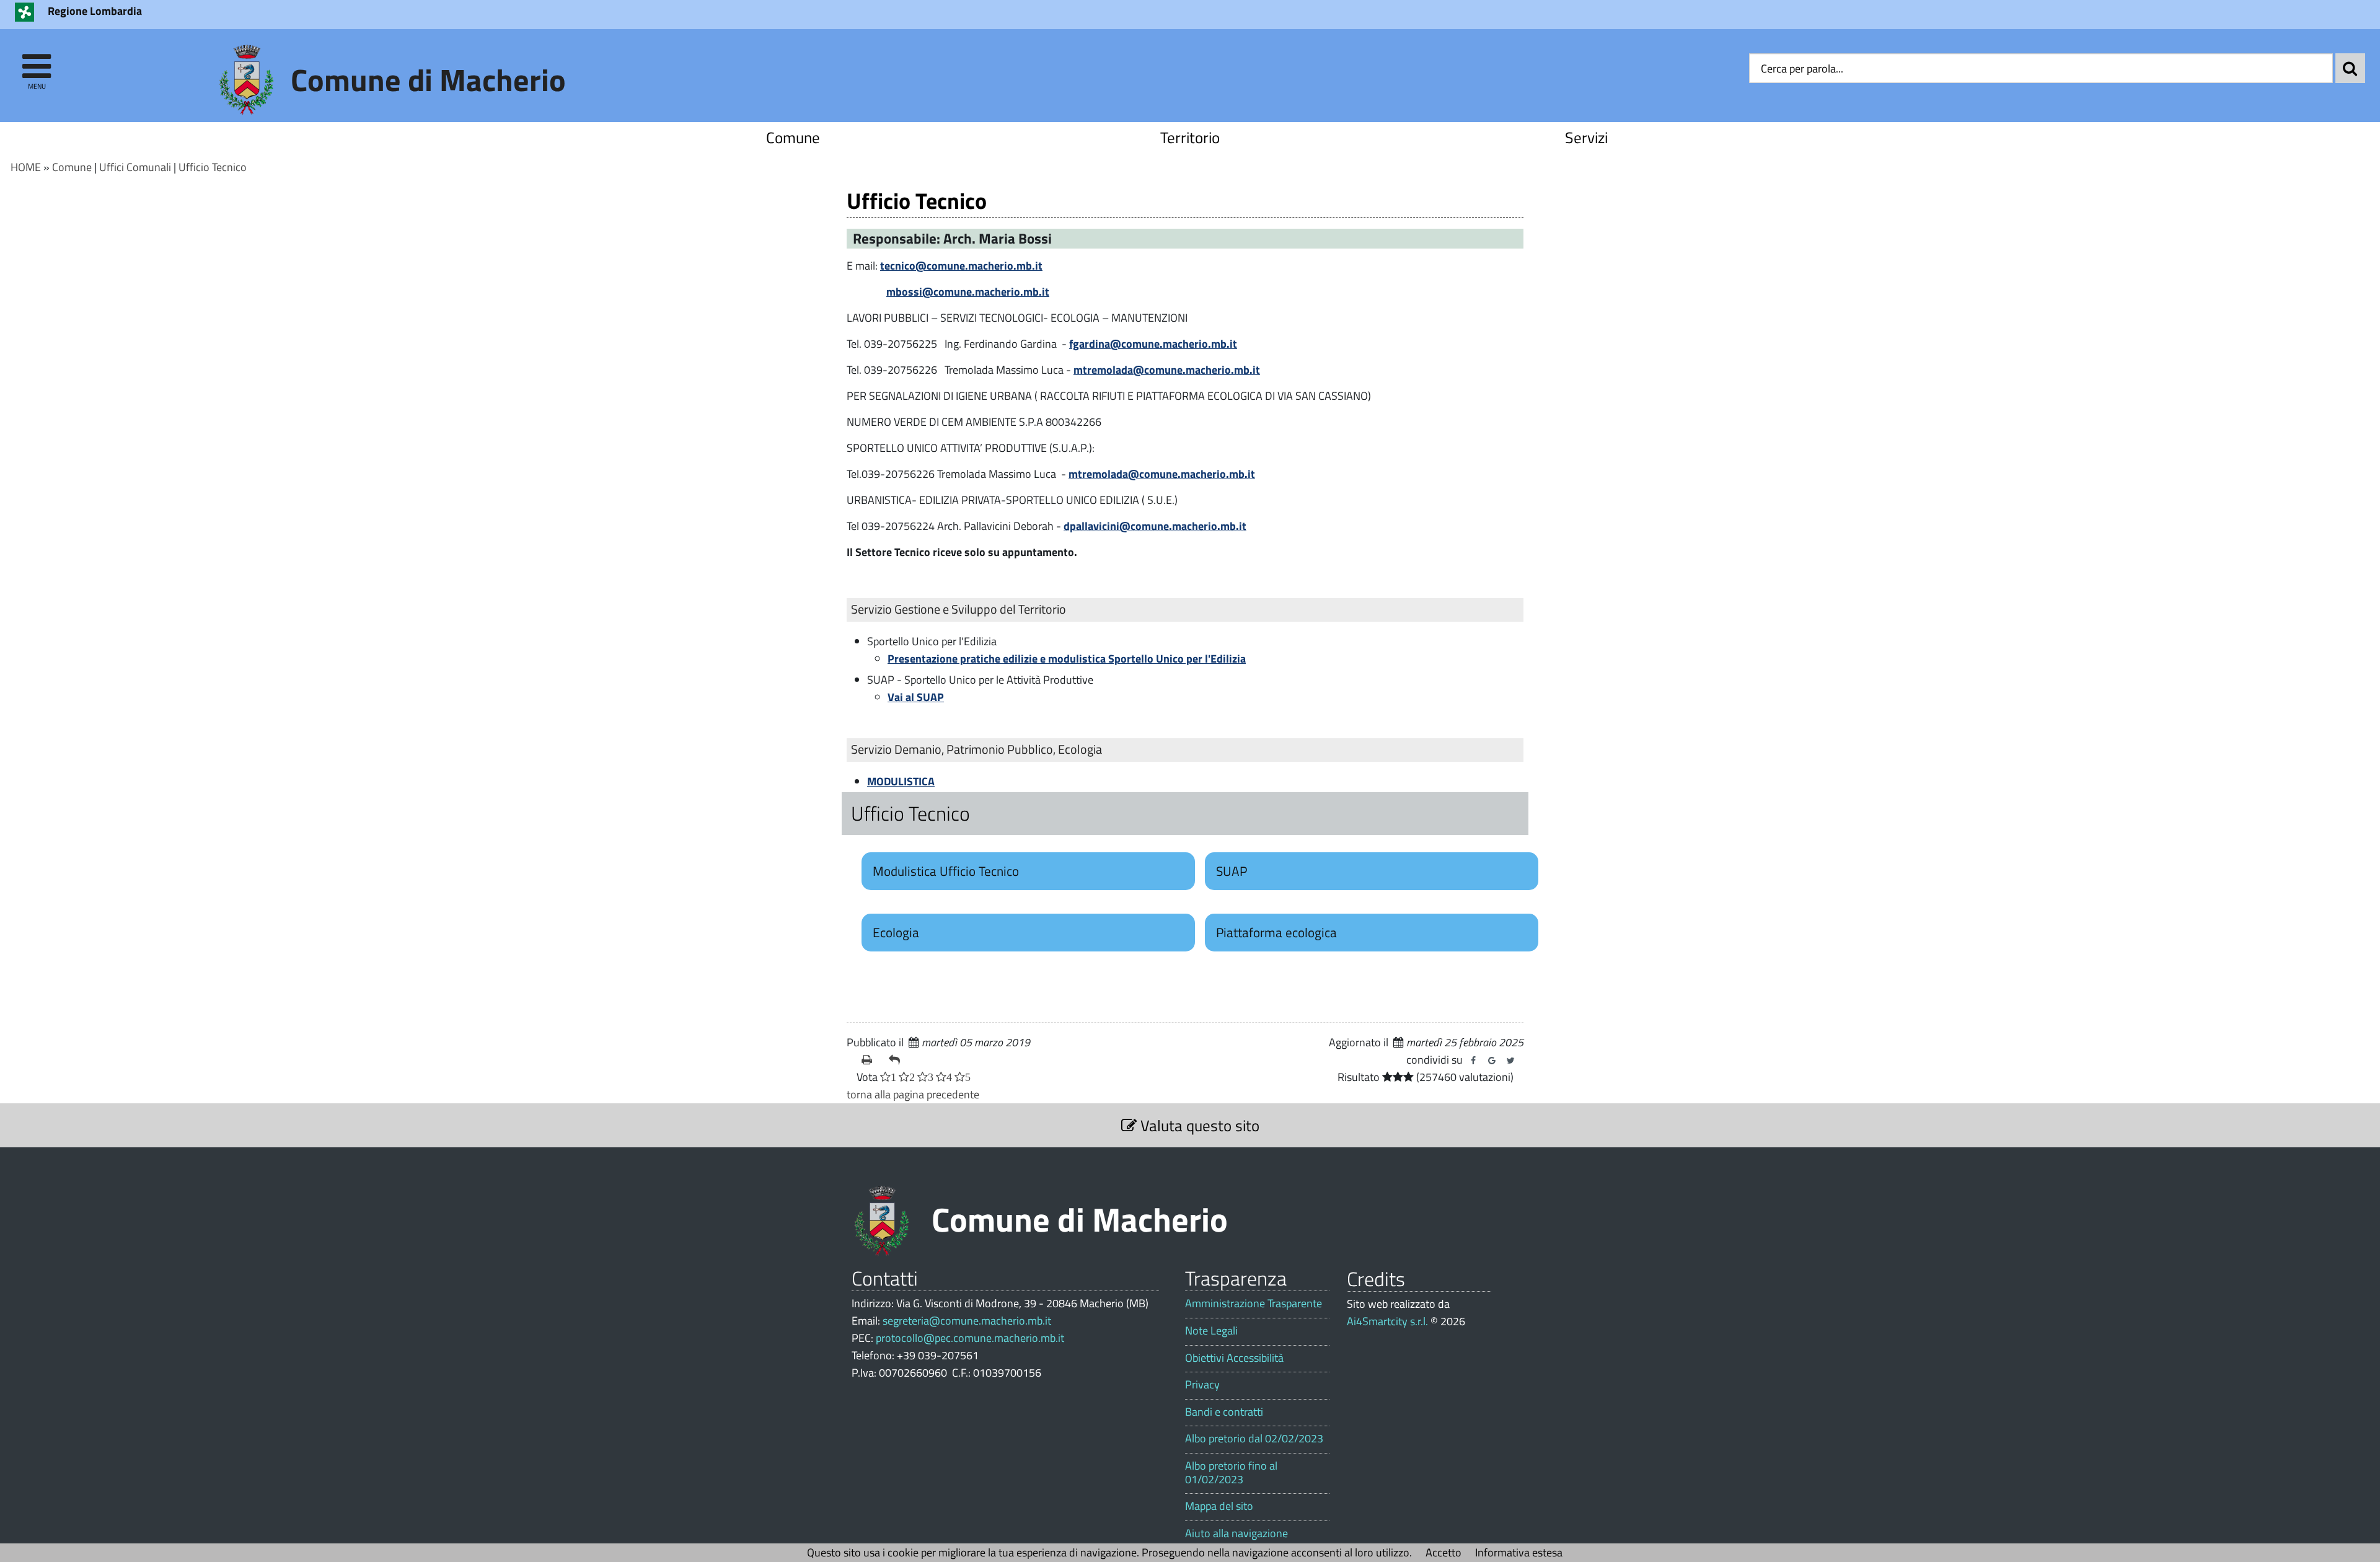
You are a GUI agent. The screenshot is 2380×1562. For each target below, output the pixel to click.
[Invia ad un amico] (897, 1060)
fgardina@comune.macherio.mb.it (1153, 344)
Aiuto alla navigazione (1236, 1533)
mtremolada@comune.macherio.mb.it (1167, 370)
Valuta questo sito (1198, 1125)
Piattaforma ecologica (1276, 932)
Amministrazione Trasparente (1254, 1304)
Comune (793, 137)
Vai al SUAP (916, 697)
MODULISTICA (901, 781)
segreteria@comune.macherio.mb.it (967, 1321)
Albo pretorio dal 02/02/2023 (1254, 1439)
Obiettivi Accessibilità (1234, 1358)
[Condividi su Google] (1492, 1061)
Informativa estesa (1519, 1552)
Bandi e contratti (1224, 1412)
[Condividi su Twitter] (1510, 1061)
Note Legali (1211, 1331)
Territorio (1190, 137)
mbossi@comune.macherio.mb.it (968, 292)
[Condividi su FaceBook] (1473, 1061)
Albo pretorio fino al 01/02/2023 (1231, 1472)
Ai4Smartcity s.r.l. (1387, 1321)
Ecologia (896, 932)
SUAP (1232, 871)
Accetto (1443, 1552)
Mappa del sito (1219, 1506)
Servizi (1586, 137)
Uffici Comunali (135, 167)
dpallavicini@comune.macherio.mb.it (1155, 526)
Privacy (1202, 1385)
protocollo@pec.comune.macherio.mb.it (970, 1338)
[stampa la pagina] (870, 1060)
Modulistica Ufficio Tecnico (946, 871)
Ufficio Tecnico (213, 167)
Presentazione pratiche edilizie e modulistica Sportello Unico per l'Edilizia (1067, 659)
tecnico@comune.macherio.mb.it (961, 266)
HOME (26, 167)
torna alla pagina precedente (913, 1094)
